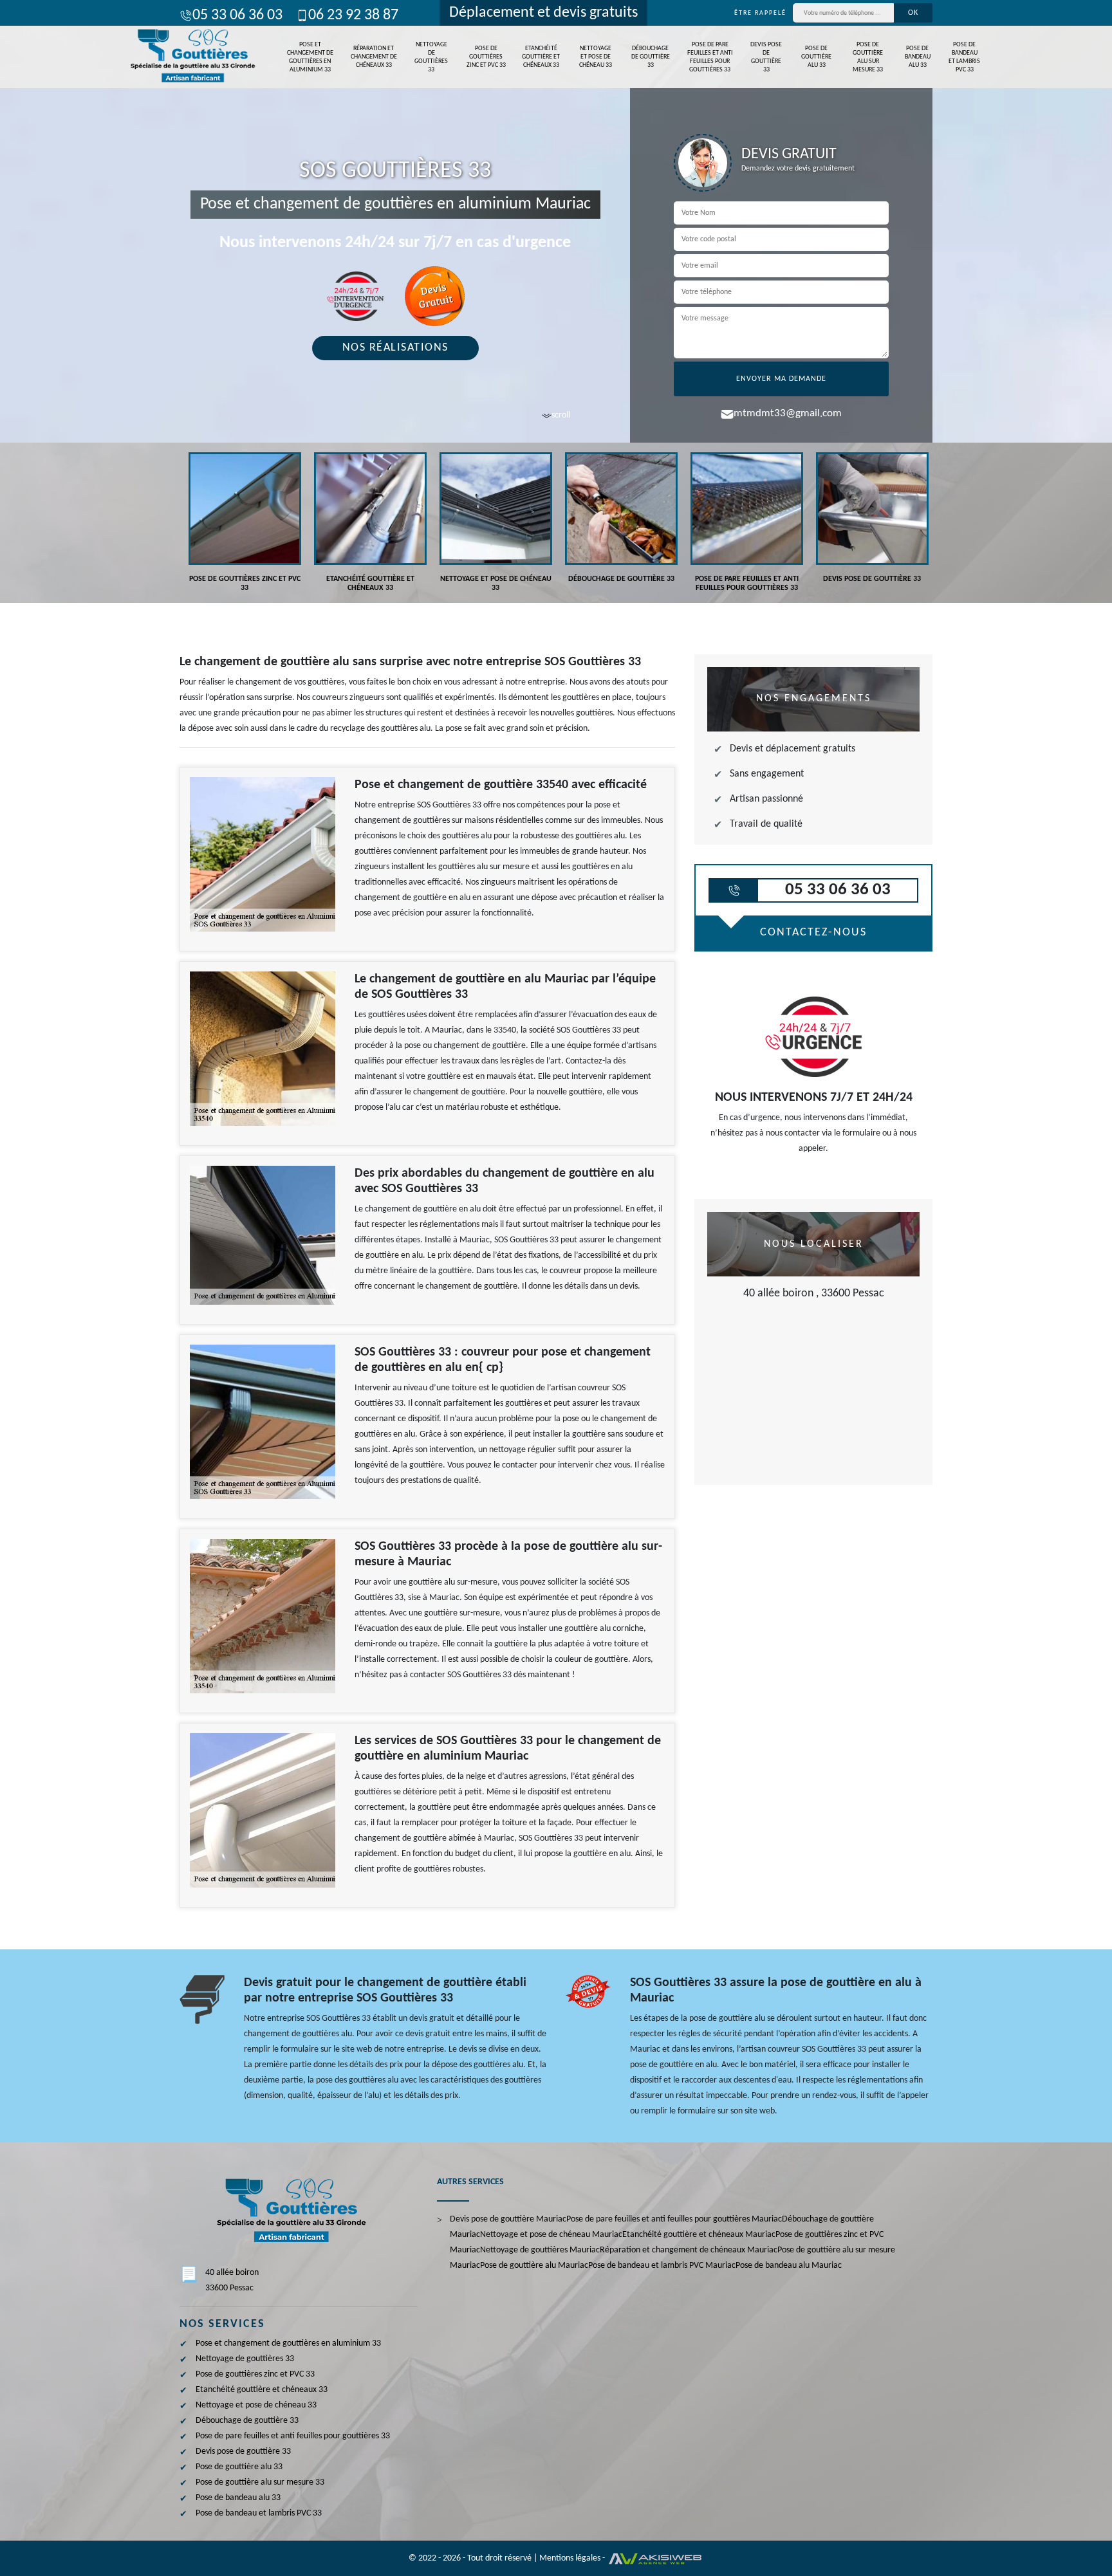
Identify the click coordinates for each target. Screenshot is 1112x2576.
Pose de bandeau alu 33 (918, 57)
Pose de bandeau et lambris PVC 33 (964, 57)
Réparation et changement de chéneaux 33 (374, 57)
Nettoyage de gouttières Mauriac (540, 2250)
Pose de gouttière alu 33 (816, 57)
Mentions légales (570, 2558)
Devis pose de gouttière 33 (766, 57)
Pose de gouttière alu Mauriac (534, 2266)
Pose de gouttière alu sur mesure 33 (868, 57)
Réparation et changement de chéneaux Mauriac (689, 2250)
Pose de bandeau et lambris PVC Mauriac (662, 2266)
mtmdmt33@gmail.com (788, 413)
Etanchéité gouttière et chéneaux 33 (541, 57)
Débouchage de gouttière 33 (651, 57)
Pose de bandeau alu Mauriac (789, 2266)
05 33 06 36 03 (237, 15)
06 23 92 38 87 (353, 15)
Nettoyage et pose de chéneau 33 (596, 57)
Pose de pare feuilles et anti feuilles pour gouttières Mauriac (674, 2219)
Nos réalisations (395, 348)
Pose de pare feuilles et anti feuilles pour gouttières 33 (710, 57)
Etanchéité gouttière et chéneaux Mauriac (699, 2235)
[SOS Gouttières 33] (191, 57)
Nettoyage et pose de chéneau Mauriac (551, 2235)
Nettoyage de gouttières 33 (431, 57)
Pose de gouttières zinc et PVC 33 (486, 57)
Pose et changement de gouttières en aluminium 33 (310, 57)
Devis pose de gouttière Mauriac (508, 2219)
